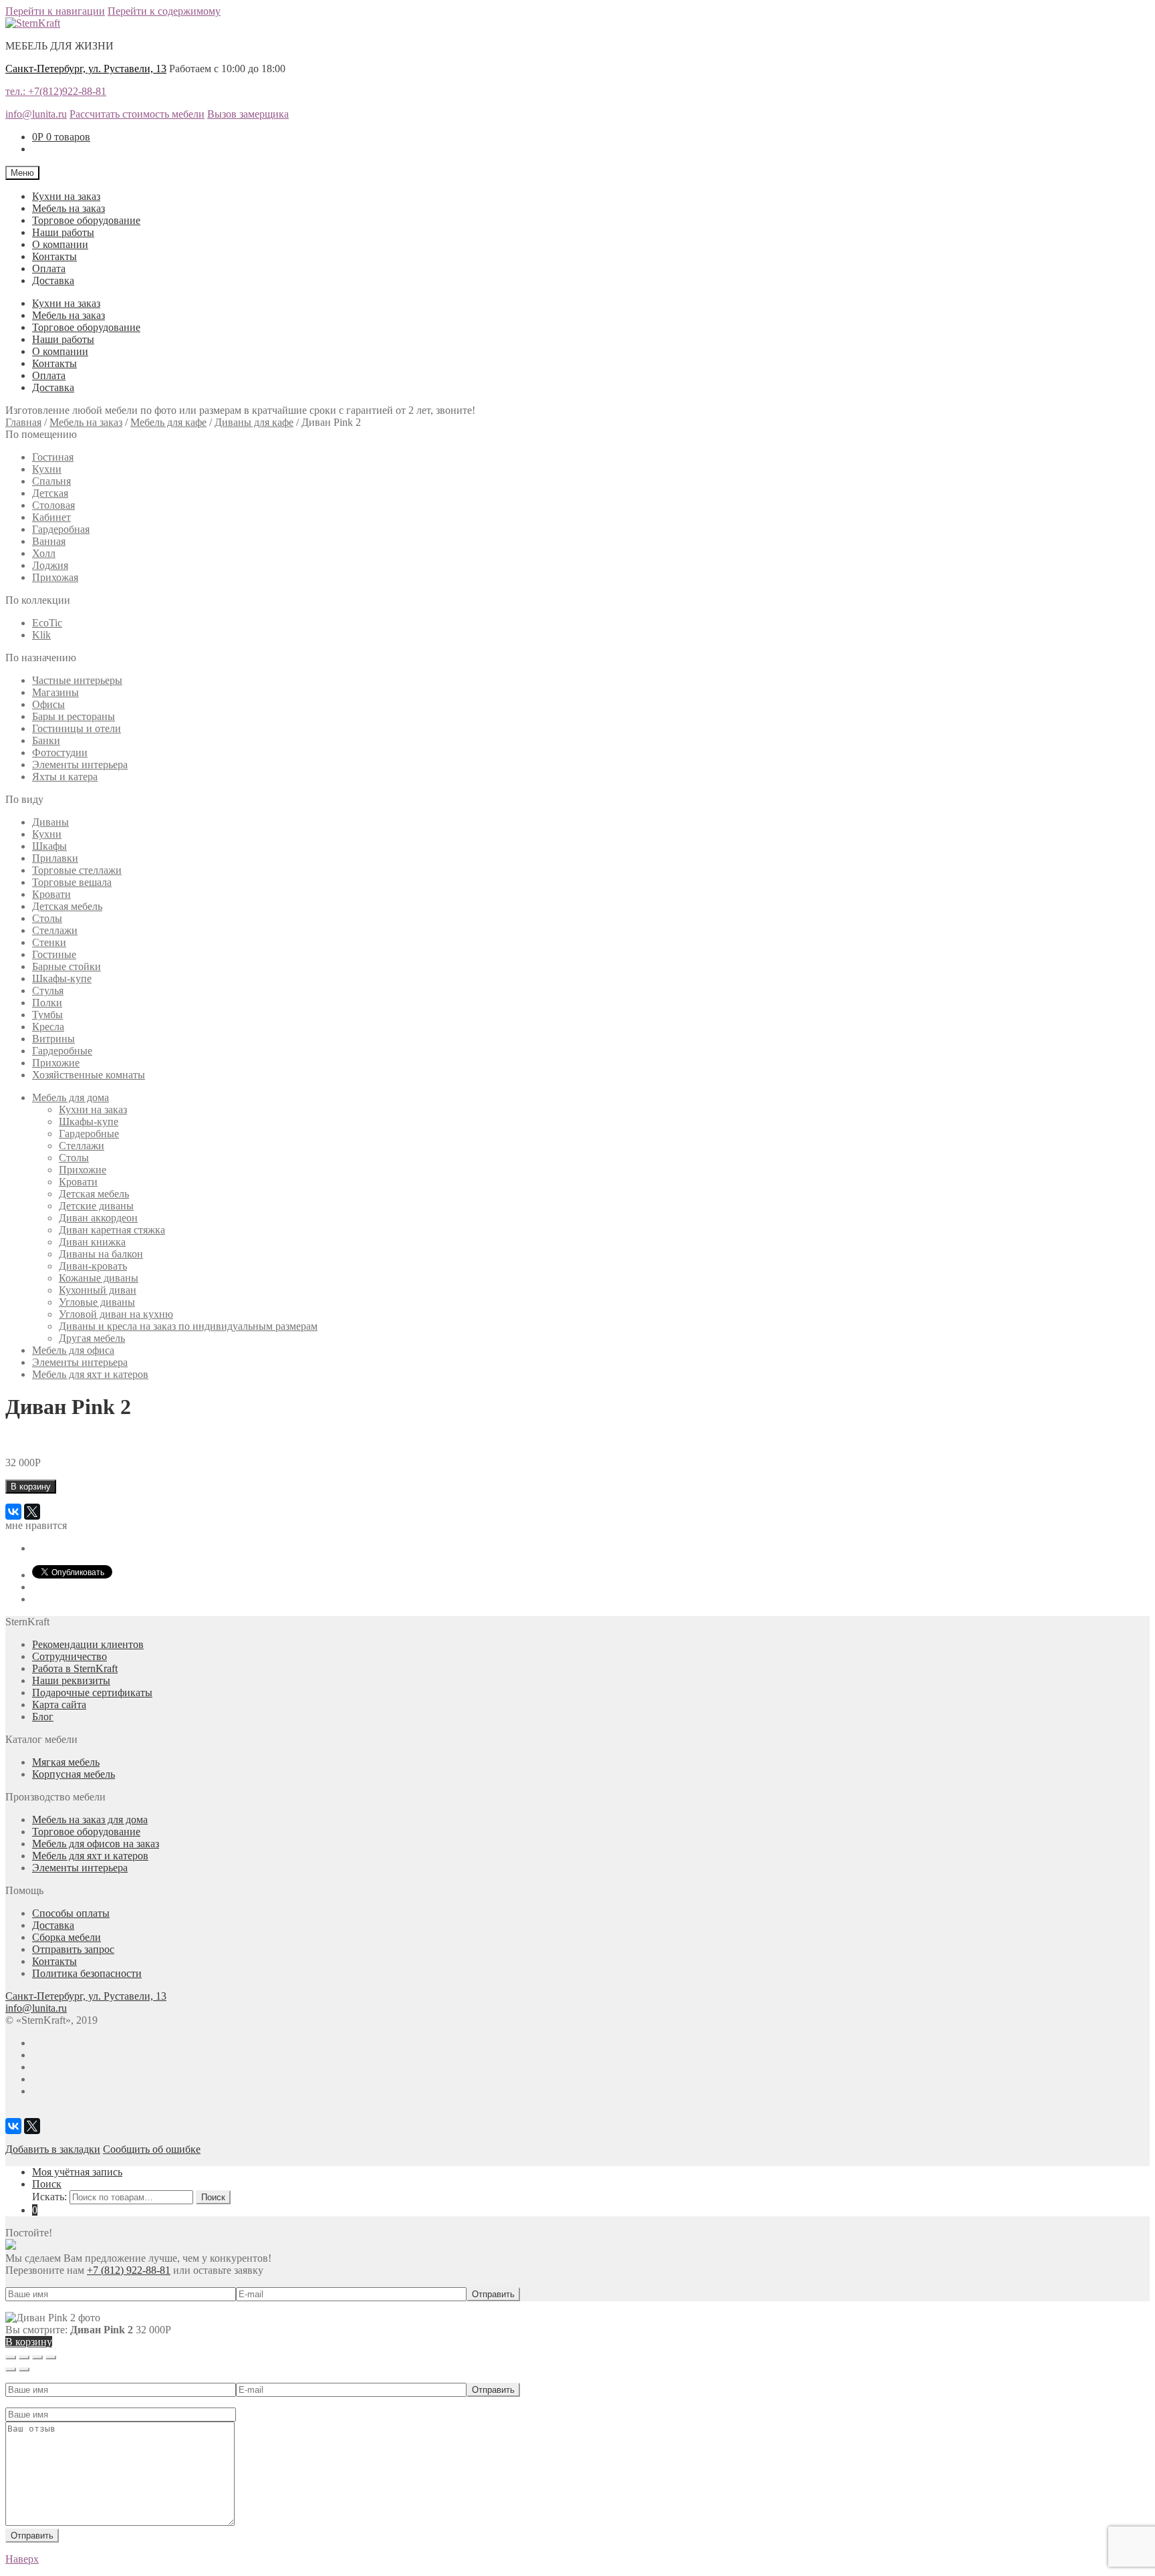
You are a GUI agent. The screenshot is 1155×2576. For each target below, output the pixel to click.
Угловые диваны (97, 1302)
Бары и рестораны (74, 716)
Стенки (49, 942)
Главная (23, 422)
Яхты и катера (65, 777)
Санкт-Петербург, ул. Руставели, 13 (86, 69)
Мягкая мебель (66, 1762)
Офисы (48, 704)
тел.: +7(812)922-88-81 (56, 91)
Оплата (49, 268)
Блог (43, 1717)
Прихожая (55, 577)
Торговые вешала (72, 882)
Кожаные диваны (99, 1278)
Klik (41, 635)
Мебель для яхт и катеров (90, 1374)
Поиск (47, 2184)
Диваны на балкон (101, 1254)
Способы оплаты (71, 1913)
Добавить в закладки (53, 2149)
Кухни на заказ (66, 196)
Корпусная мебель (74, 1774)
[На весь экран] (37, 2357)
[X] (32, 1512)
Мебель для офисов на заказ (96, 1844)
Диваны (50, 822)
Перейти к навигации (55, 11)
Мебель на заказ (69, 208)
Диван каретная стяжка (112, 1230)
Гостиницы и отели (77, 728)
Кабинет (51, 517)
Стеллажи (55, 930)
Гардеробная (61, 529)
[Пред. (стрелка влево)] (11, 2369)
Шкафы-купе (62, 978)
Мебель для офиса (73, 1350)
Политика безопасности (87, 1973)
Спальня (51, 481)
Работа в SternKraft (75, 1668)
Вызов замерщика (248, 114)
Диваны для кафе (254, 422)
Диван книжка (92, 1242)
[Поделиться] (24, 2357)
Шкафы (49, 846)
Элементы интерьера (80, 765)
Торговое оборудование (86, 220)
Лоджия (50, 565)
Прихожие (56, 1063)
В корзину (31, 1487)
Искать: (49, 2197)
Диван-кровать (93, 1266)
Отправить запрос (73, 1949)
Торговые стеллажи (77, 870)
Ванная (49, 541)
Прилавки (55, 858)
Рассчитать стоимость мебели (137, 114)
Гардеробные (62, 1051)
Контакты (54, 256)
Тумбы (47, 1015)
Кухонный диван (98, 1290)
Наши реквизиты (71, 1680)
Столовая (53, 505)
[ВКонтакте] (13, 1512)
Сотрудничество (70, 1656)
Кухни (47, 469)
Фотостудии (60, 752)
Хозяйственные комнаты (89, 1075)
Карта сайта (59, 1705)
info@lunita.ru (36, 114)
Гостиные (54, 954)
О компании (60, 244)
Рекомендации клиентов (88, 1644)
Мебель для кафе (168, 422)
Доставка (53, 280)
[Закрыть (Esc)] (11, 2357)
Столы (47, 918)
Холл (44, 553)
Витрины (53, 1039)
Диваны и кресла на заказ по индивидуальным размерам (188, 1326)
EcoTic (47, 623)
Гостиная (53, 457)
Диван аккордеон (98, 1218)
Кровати (51, 894)
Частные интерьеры (77, 680)
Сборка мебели (67, 1937)
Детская (50, 493)
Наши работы (63, 232)
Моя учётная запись (77, 2172)
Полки (47, 1003)
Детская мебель (67, 906)
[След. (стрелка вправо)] (24, 2369)
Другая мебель (92, 1338)
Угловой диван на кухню (116, 1314)
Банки (46, 740)
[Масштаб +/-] (51, 2357)
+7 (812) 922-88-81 (129, 2270)
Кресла (48, 1027)
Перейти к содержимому (164, 11)
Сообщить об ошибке (152, 2149)
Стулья (48, 990)
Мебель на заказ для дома (90, 1820)
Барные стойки (67, 966)
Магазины (55, 692)
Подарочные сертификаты (92, 1692)
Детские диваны (96, 1206)
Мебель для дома (71, 1097)
